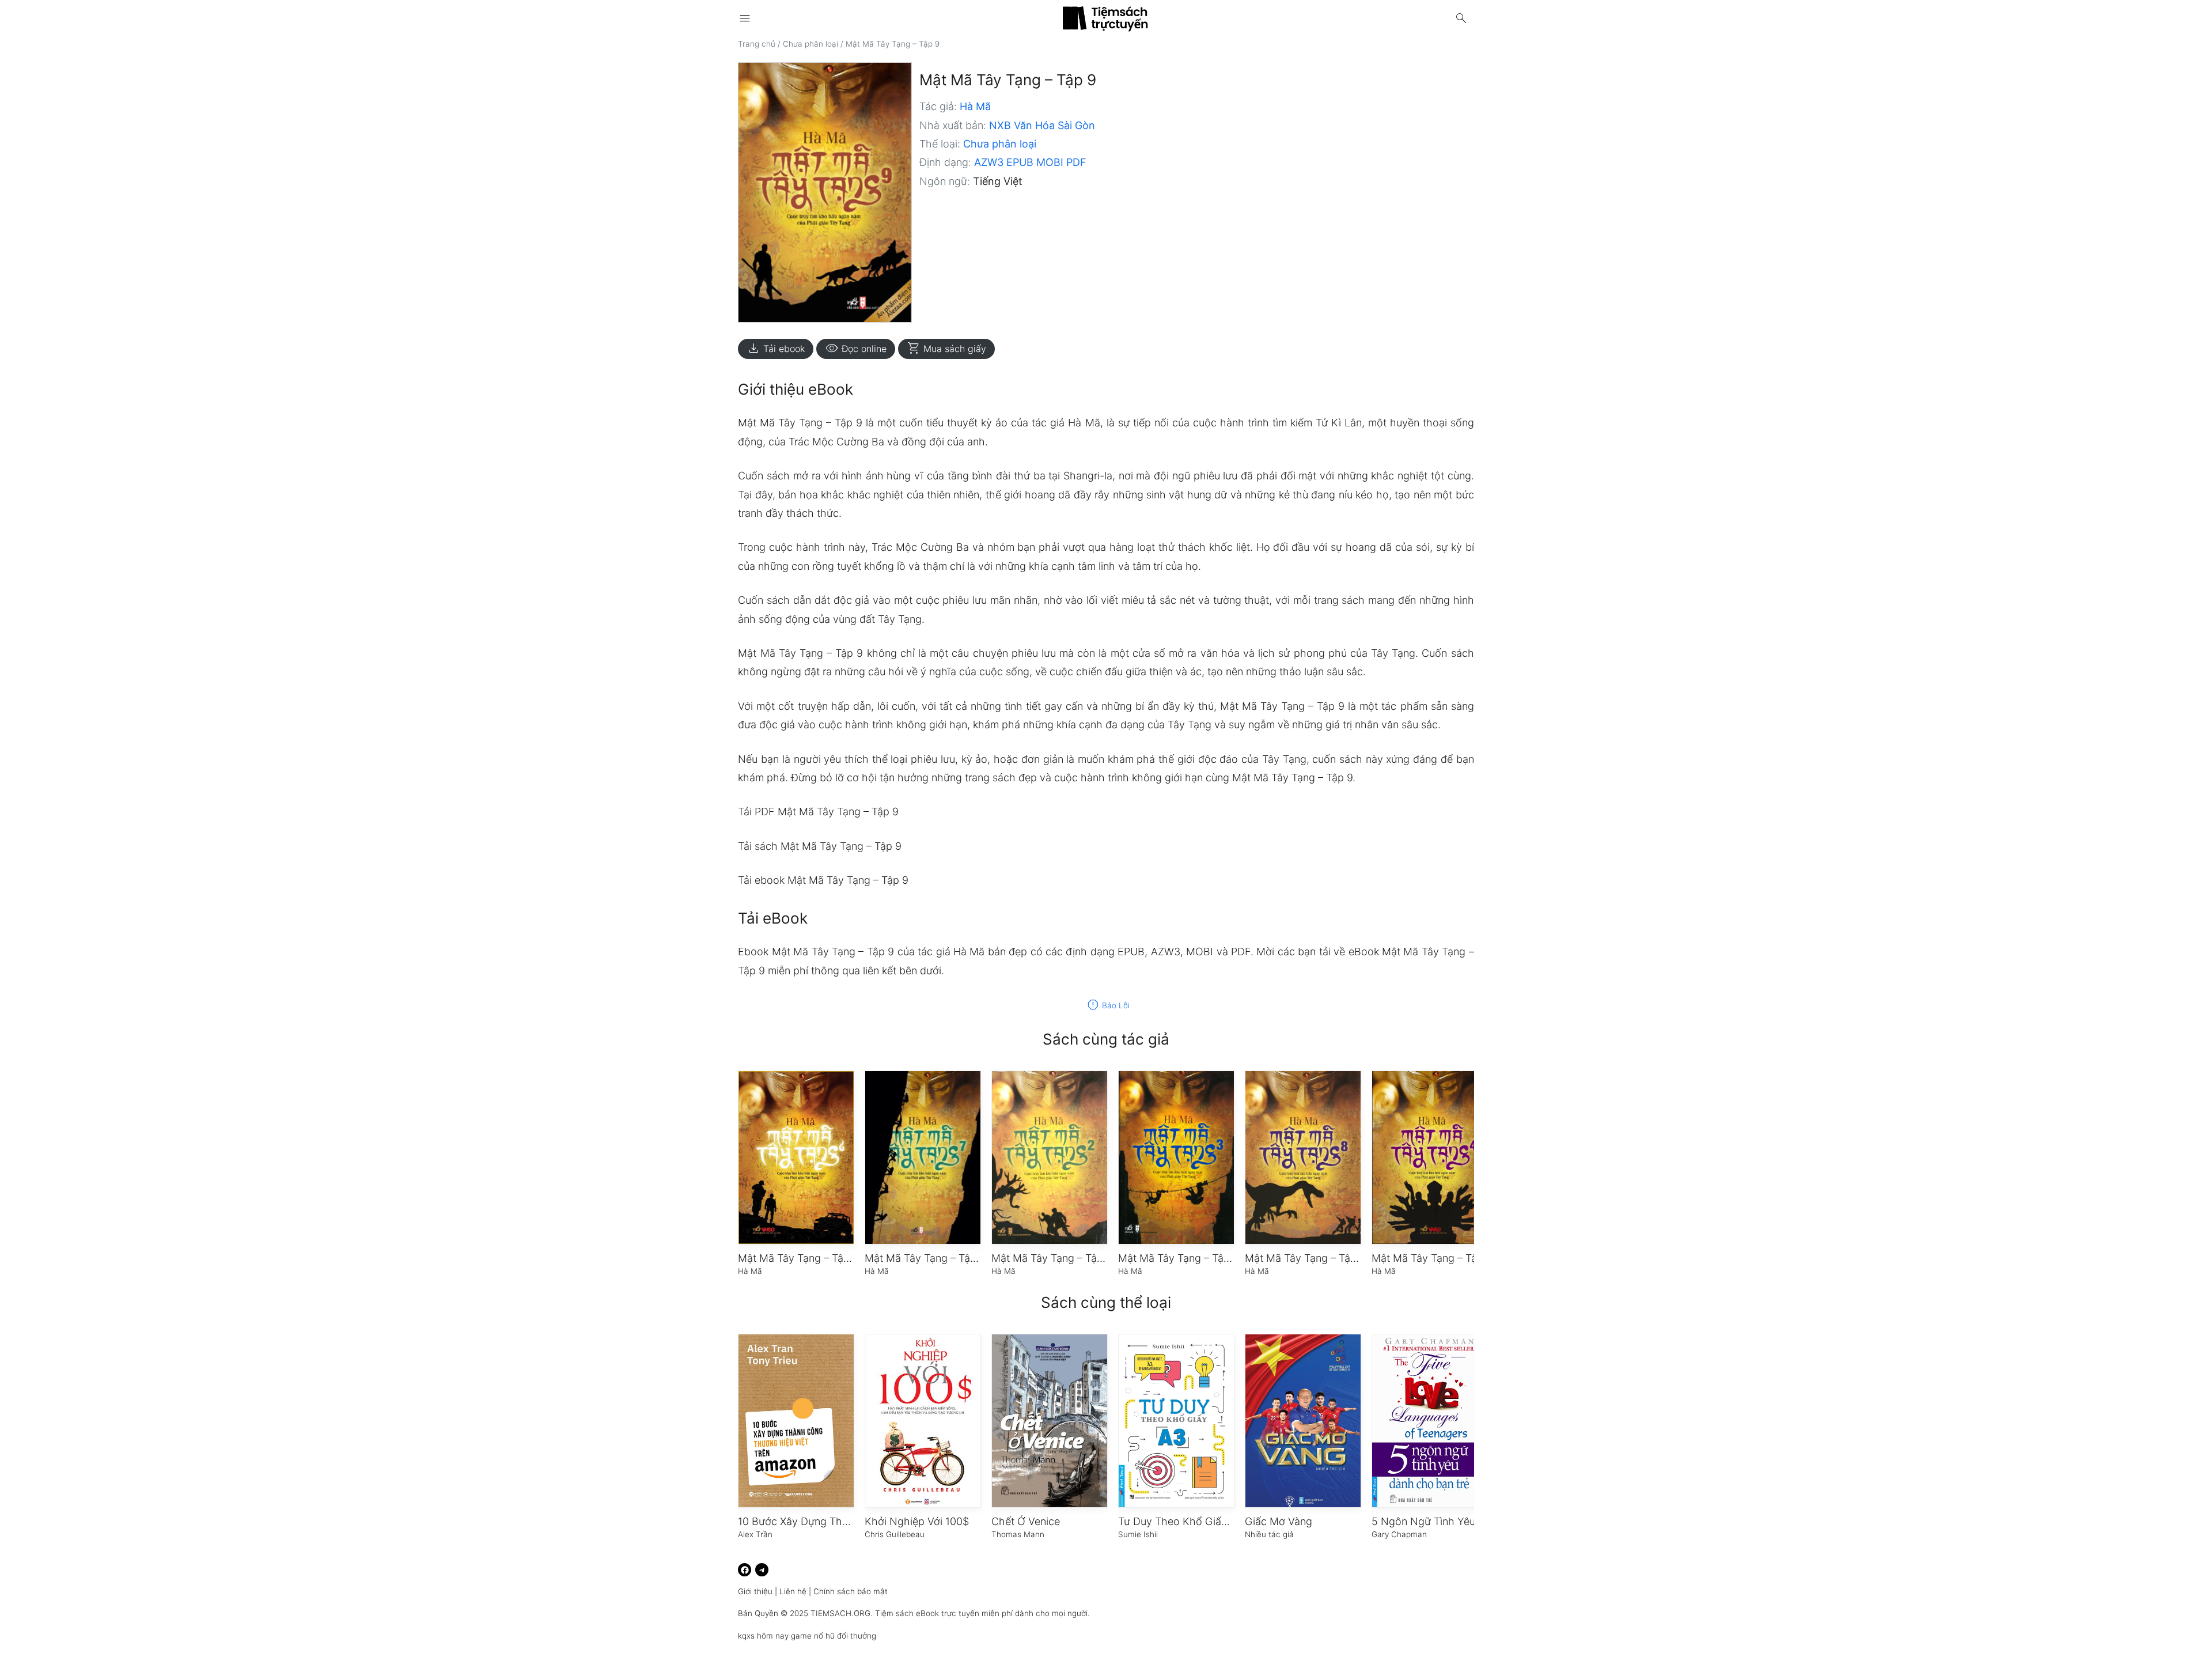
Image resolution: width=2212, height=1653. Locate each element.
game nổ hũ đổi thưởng (834, 1636)
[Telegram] (762, 1570)
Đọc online (856, 349)
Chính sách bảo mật (851, 1591)
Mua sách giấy (946, 349)
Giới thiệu (755, 1591)
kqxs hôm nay (763, 1636)
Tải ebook (776, 349)
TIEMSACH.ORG (840, 1613)
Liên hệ (793, 1591)
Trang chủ (757, 44)
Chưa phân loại (810, 44)
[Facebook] (745, 1570)
